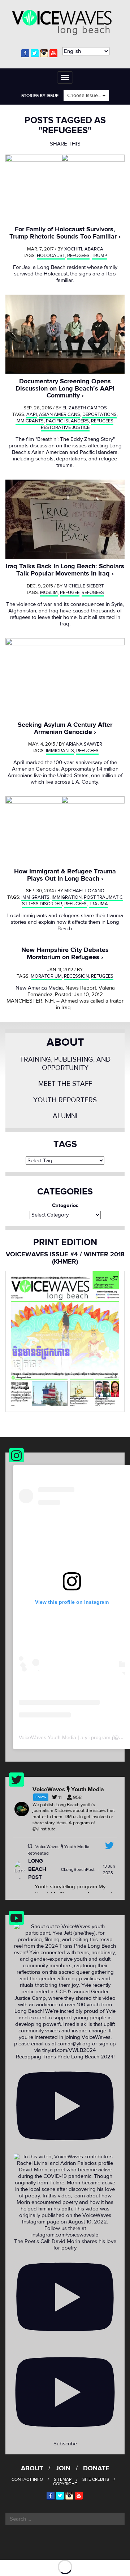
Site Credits (96, 2479)
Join (63, 2468)
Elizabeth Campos (85, 408)
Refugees (78, 256)
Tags (65, 1144)
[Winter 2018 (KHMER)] (65, 1341)
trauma (98, 904)
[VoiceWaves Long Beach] (65, 22)
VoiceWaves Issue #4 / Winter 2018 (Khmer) (65, 1258)
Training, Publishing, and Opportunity (65, 1064)
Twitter (35, 53)
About (65, 1042)
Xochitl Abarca (84, 249)
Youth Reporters (65, 1100)
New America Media (39, 988)
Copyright (65, 2484)
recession (76, 976)
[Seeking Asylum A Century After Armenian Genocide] (65, 678)
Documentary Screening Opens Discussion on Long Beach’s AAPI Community (65, 389)
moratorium (46, 976)
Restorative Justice (65, 427)
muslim (49, 593)
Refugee (70, 593)
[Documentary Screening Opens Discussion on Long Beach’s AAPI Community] (65, 334)
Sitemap (63, 2479)
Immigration (67, 897)
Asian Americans (60, 414)
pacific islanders (67, 421)
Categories (65, 1206)
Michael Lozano (84, 891)
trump (99, 256)
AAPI (32, 414)
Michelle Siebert (84, 586)
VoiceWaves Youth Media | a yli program (65, 1737)
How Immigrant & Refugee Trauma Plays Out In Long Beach (65, 875)
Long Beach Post (37, 1869)
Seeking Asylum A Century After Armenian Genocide (65, 728)
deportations (99, 414)
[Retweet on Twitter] (30, 1846)
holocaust (51, 256)
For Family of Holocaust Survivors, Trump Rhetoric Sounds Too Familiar (63, 233)
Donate (96, 2468)
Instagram (44, 53)
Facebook (25, 53)
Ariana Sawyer (84, 744)
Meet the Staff (65, 1084)
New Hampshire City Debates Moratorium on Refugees (65, 954)
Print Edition (65, 1242)
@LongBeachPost (78, 1869)
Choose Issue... (85, 96)
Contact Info (27, 2479)
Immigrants (30, 421)
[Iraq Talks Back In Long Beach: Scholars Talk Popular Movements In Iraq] (65, 519)
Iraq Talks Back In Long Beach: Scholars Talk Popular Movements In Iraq (65, 570)
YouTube (53, 53)
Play (65, 188)
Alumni (65, 1116)
